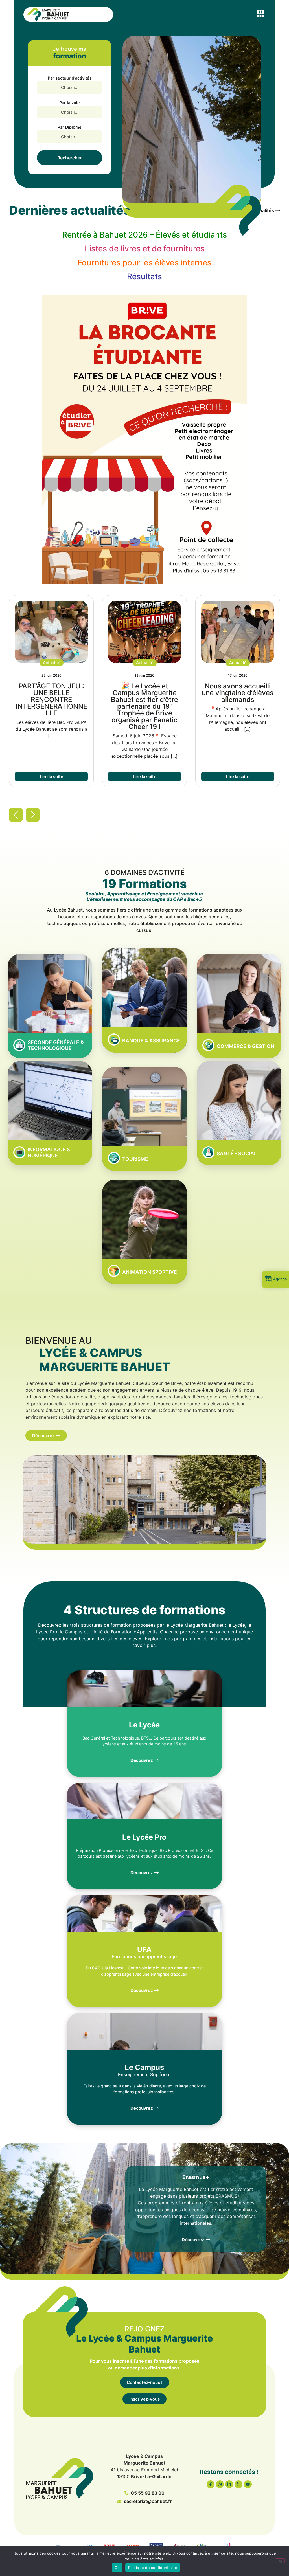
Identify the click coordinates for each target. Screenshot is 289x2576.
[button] (261, 13)
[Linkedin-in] (229, 2484)
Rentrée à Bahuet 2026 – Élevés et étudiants (144, 235)
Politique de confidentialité (153, 2568)
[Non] (280, 2561)
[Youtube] (248, 2484)
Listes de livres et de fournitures (145, 249)
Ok (117, 2568)
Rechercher (70, 158)
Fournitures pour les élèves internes (144, 263)
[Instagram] (220, 2484)
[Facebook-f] (211, 2484)
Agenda (280, 1279)
